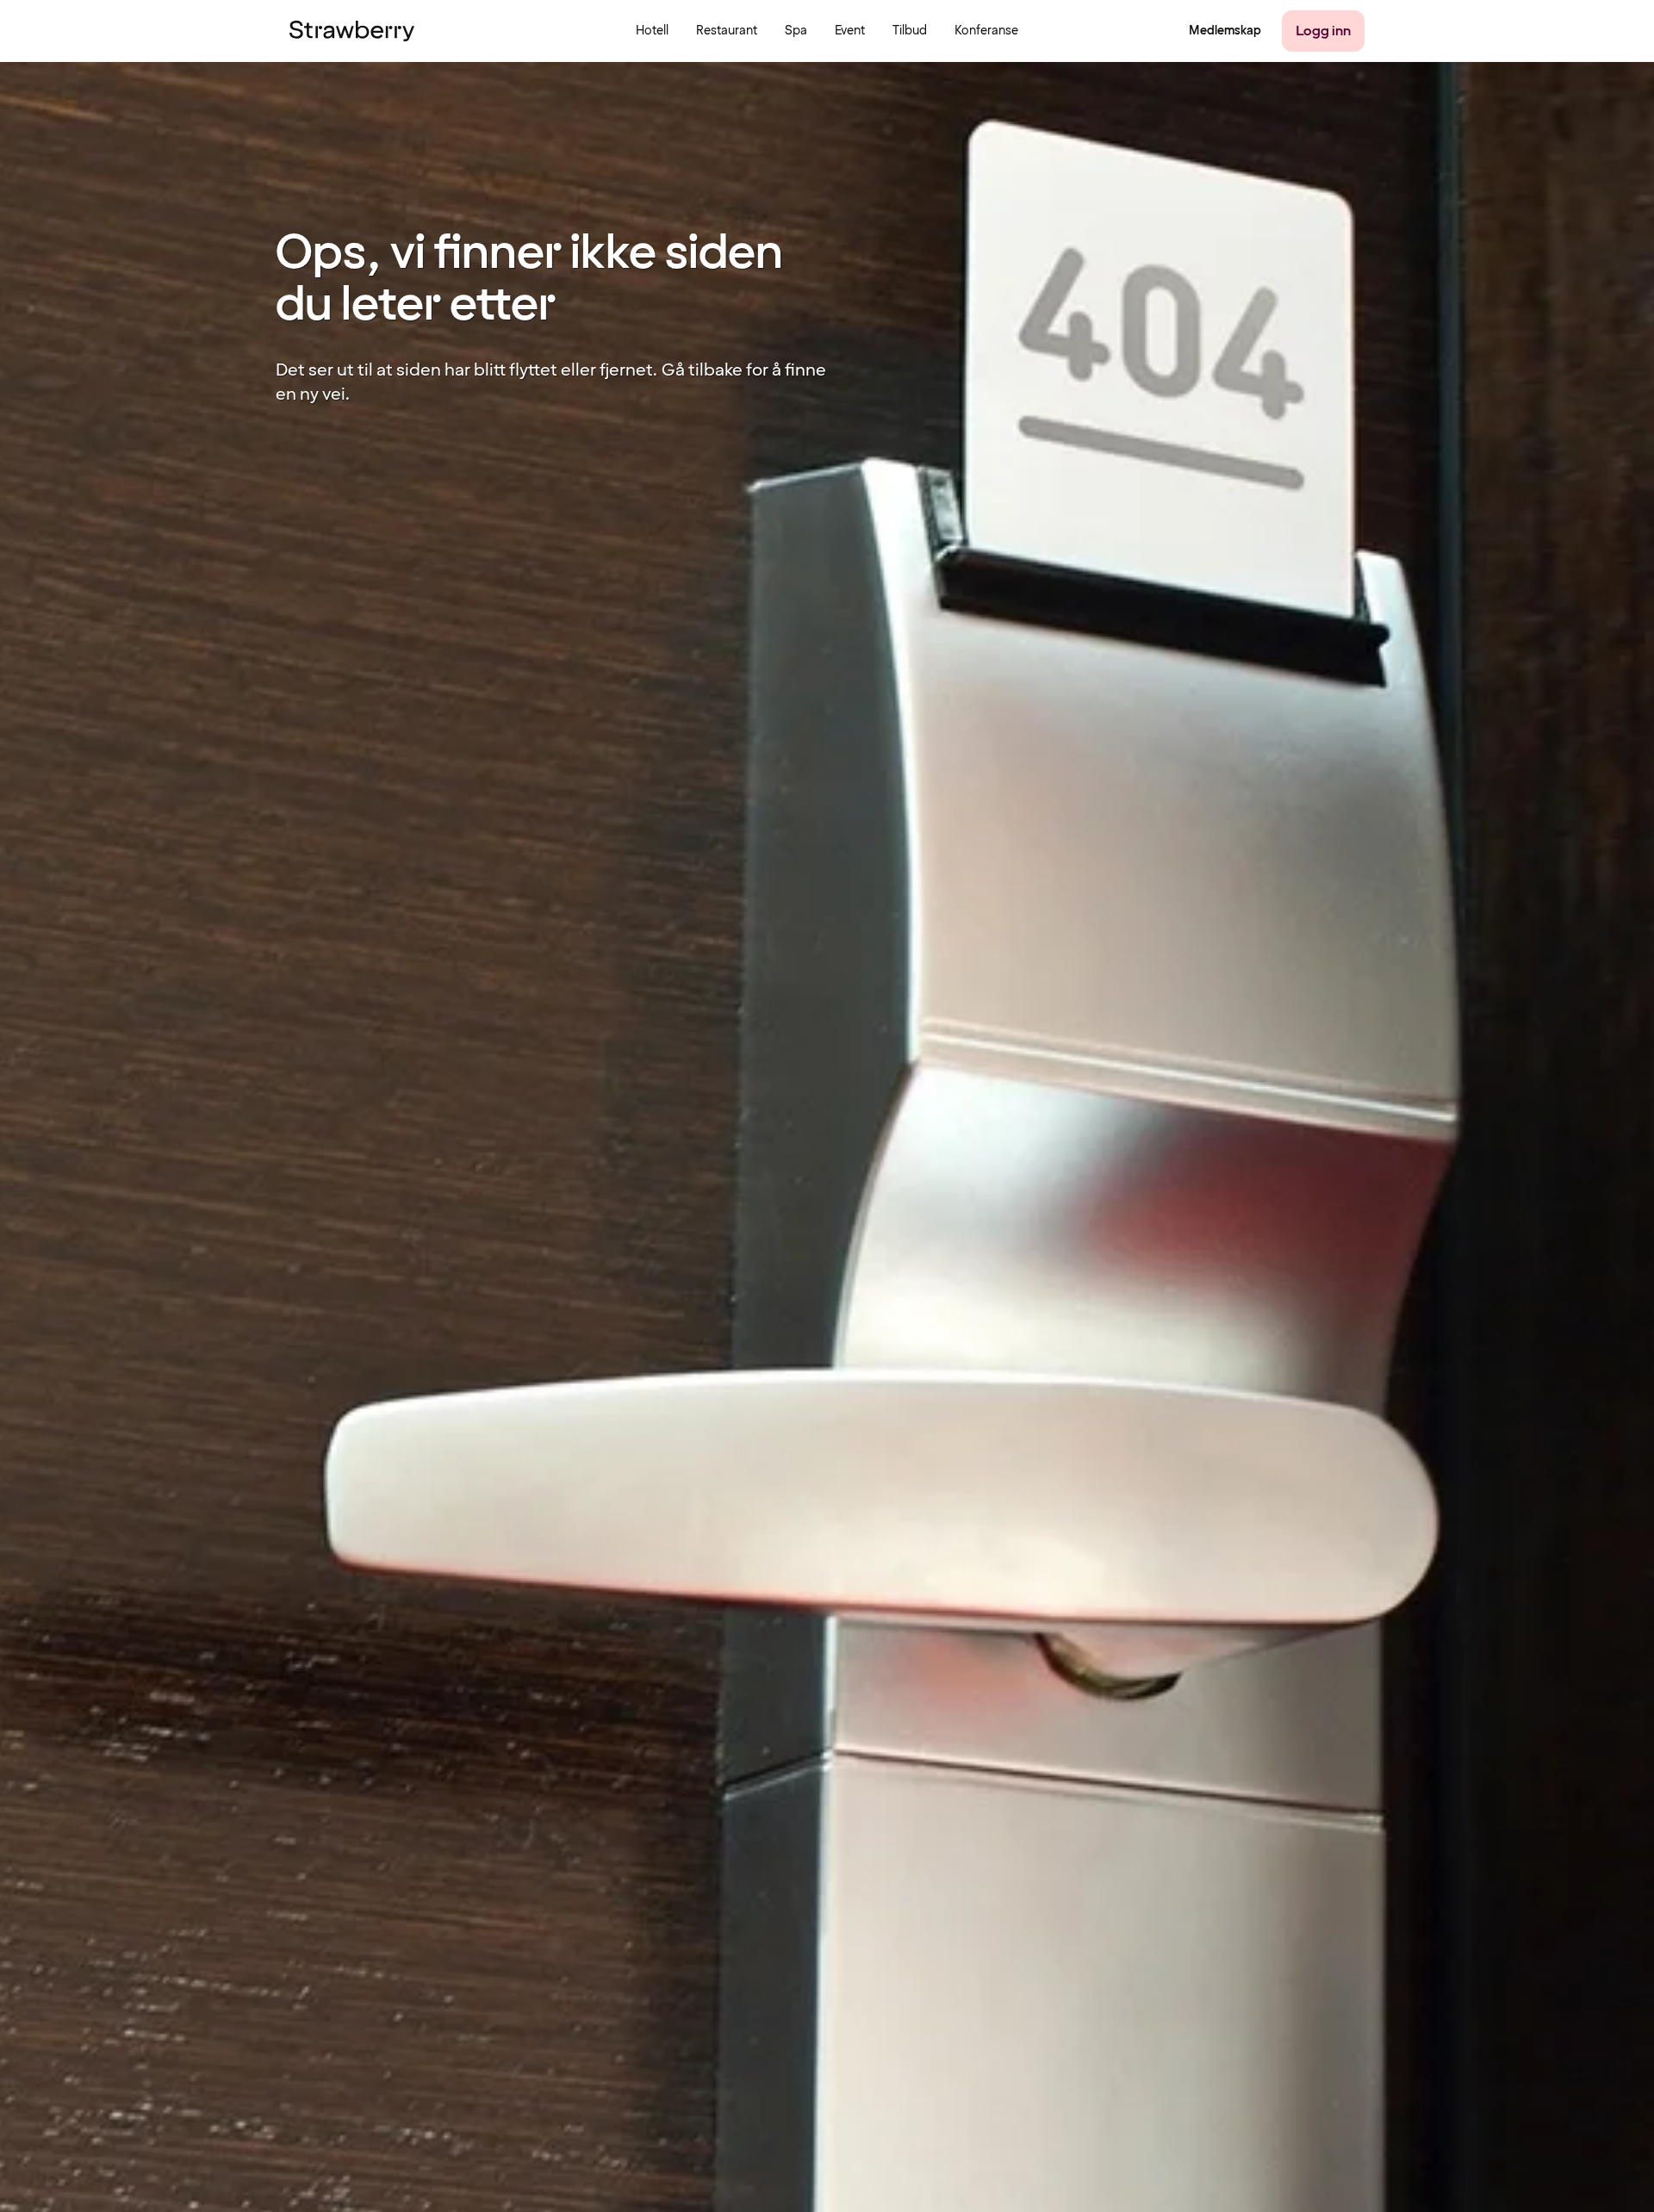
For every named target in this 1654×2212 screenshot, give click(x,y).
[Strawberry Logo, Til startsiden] (352, 31)
